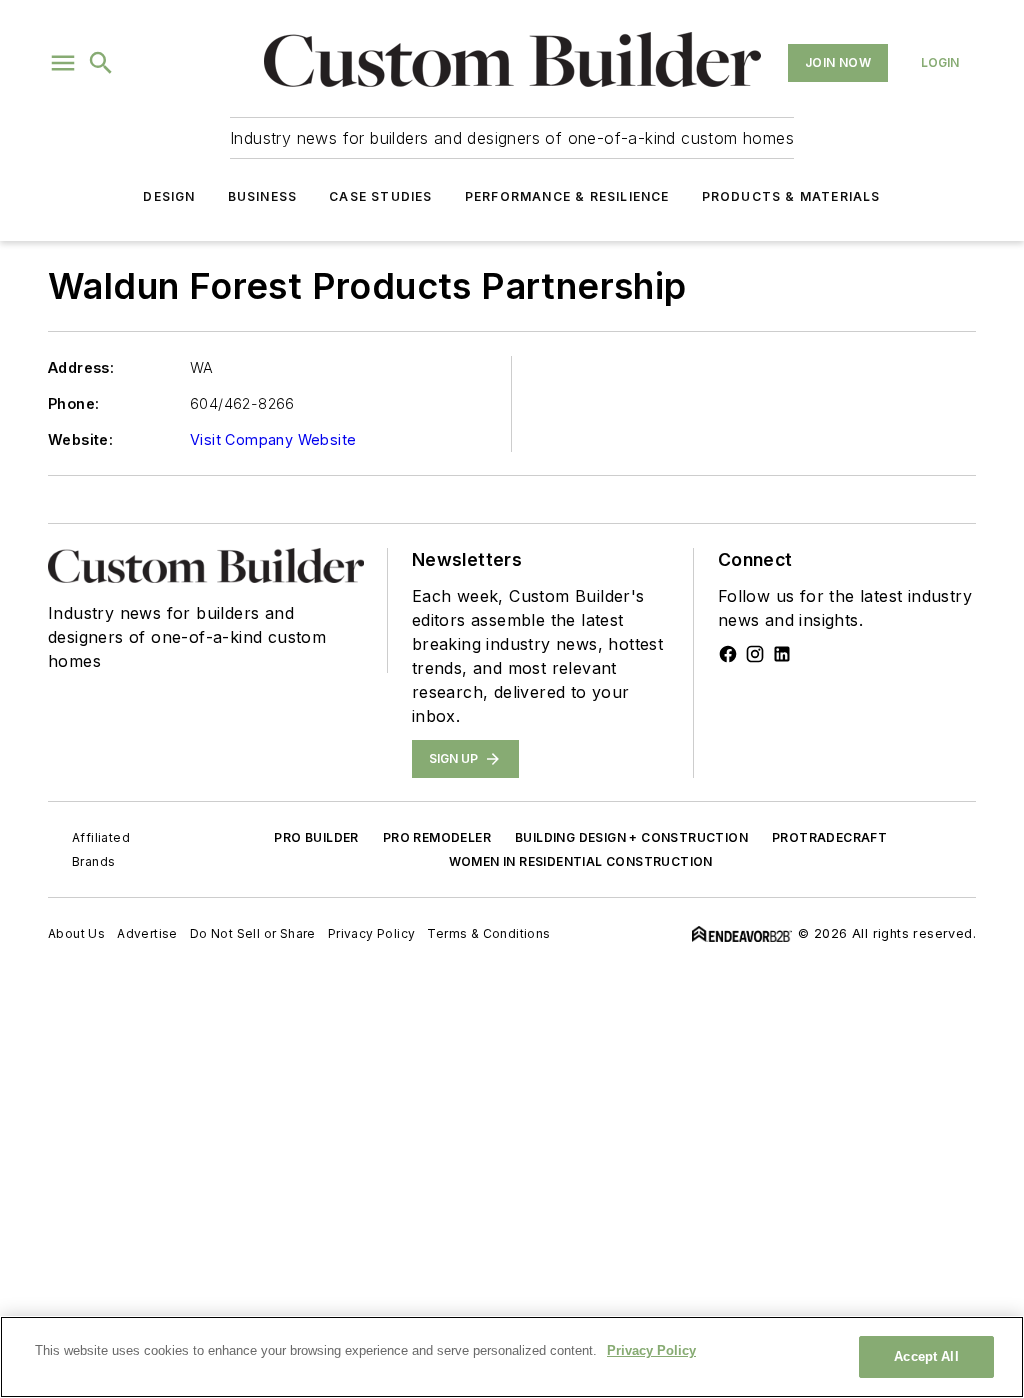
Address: (81, 367)
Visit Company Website (273, 439)
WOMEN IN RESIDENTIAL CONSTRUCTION (581, 861)
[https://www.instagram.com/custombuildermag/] (755, 654)
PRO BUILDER (316, 837)
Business (263, 196)
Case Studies (380, 196)
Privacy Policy (372, 933)
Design (169, 196)
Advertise (147, 933)
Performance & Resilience (567, 196)
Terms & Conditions (488, 933)
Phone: (73, 403)
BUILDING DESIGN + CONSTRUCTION (631, 837)
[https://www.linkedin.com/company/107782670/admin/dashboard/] (782, 654)
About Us (76, 933)
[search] (101, 63)
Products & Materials (791, 196)
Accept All (926, 1356)
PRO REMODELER (437, 837)
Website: (80, 439)
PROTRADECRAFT (829, 837)
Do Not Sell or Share (253, 933)
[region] (512, 1357)
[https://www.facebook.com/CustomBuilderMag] (728, 654)
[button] (63, 63)
